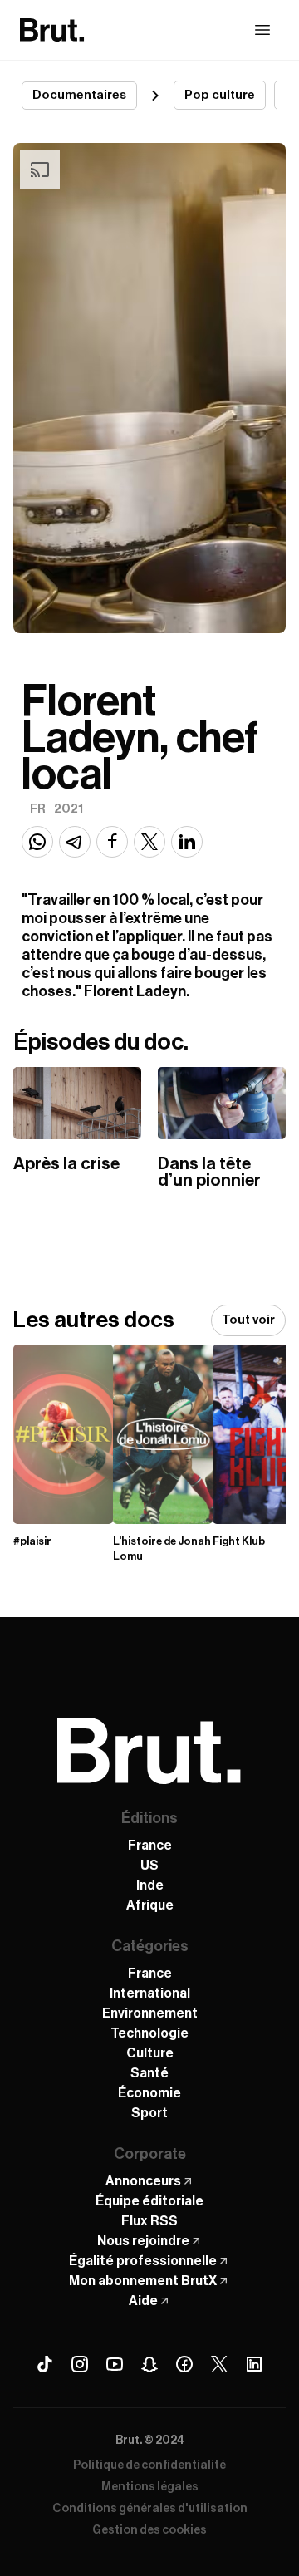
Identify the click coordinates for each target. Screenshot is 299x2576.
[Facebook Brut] (184, 2364)
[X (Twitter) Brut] (219, 2364)
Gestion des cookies (149, 2530)
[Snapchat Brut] (149, 2364)
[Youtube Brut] (115, 2364)
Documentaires (79, 95)
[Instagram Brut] (80, 2364)
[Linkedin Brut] (254, 2364)
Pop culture (220, 95)
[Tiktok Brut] (45, 2364)
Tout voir (248, 1320)
